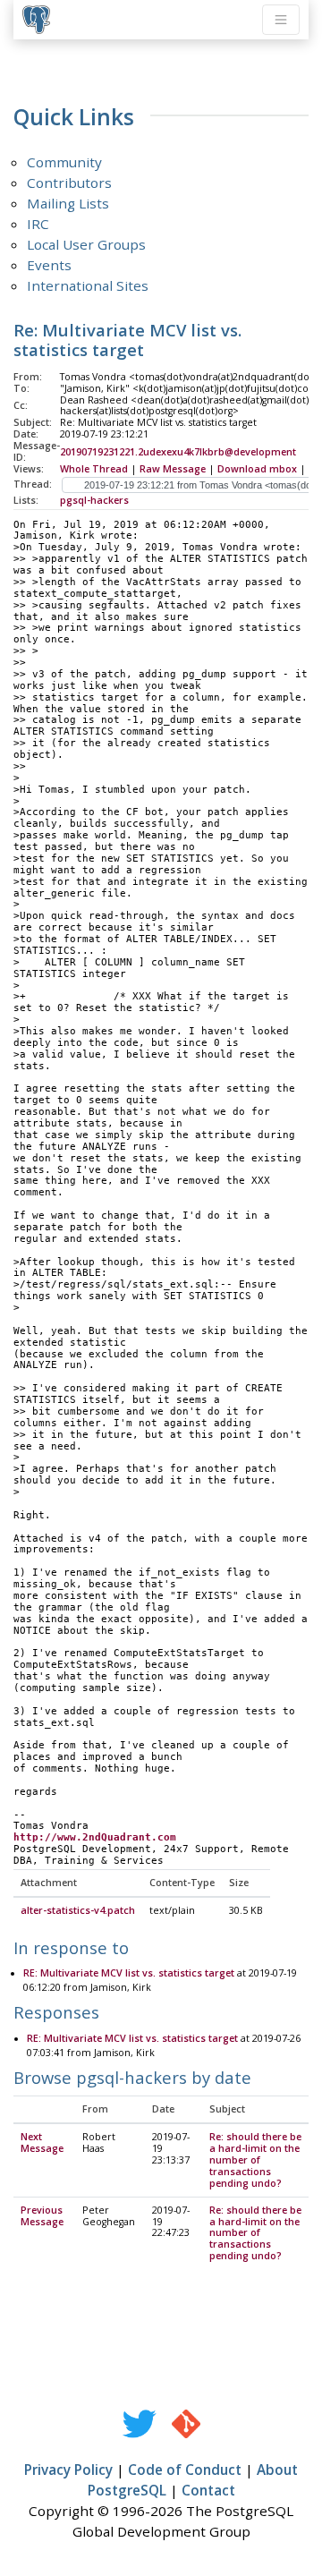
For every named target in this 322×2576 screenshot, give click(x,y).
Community (64, 162)
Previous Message (42, 2216)
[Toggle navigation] (281, 20)
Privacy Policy (68, 2470)
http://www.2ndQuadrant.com (95, 1837)
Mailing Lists (68, 203)
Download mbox (257, 469)
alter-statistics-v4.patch (78, 1910)
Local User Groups (86, 244)
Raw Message (173, 469)
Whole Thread (94, 469)
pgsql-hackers (94, 500)
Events (49, 265)
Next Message (42, 2142)
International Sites (88, 285)
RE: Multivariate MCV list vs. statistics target (129, 1973)
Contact (208, 2490)
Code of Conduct (185, 2470)
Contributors (69, 183)
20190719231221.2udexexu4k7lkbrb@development (178, 452)
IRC (38, 224)
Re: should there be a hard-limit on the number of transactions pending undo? (255, 2160)
